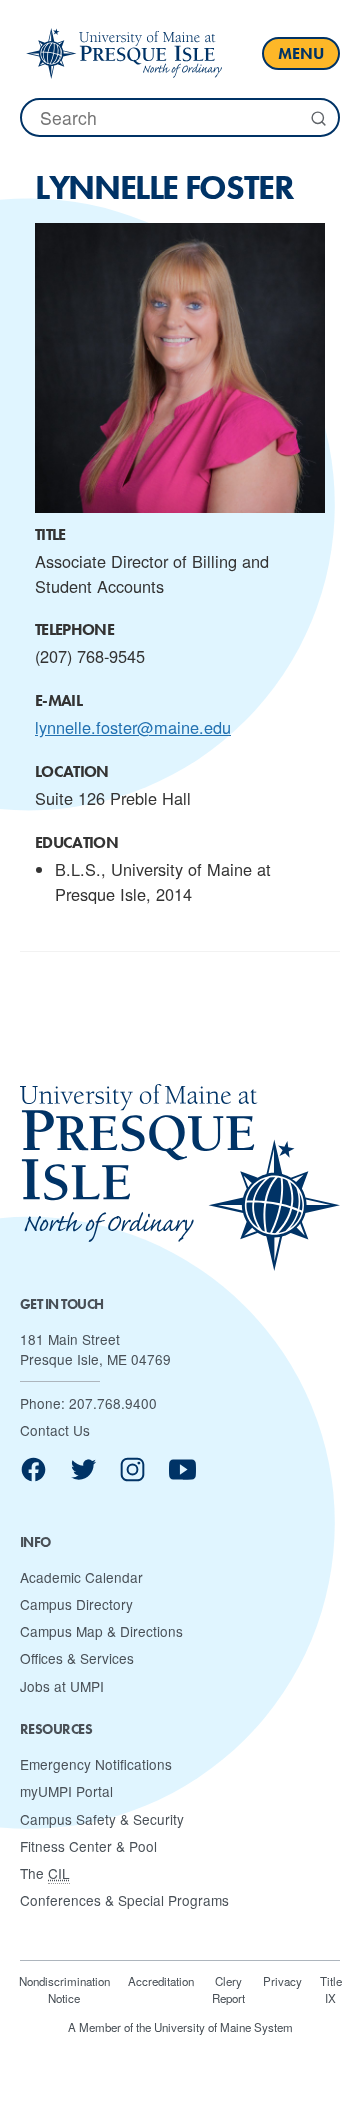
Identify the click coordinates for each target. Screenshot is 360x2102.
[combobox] (180, 117)
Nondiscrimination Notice (64, 1989)
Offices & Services (77, 1658)
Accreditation (161, 1981)
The (45, 1873)
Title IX (331, 1989)
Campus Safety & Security (102, 1819)
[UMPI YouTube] (182, 1476)
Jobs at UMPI (62, 1686)
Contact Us (55, 1430)
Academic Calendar (81, 1577)
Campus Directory (76, 1604)
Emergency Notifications (96, 1764)
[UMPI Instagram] (132, 1476)
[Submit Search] (317, 118)
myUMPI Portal (66, 1791)
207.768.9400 (113, 1403)
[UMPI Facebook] (33, 1476)
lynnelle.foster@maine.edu (133, 727)
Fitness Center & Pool (88, 1846)
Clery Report (228, 1989)
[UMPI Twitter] (83, 1476)
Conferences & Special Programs (124, 1900)
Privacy (282, 1981)
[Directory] (124, 53)
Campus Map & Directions (101, 1631)
